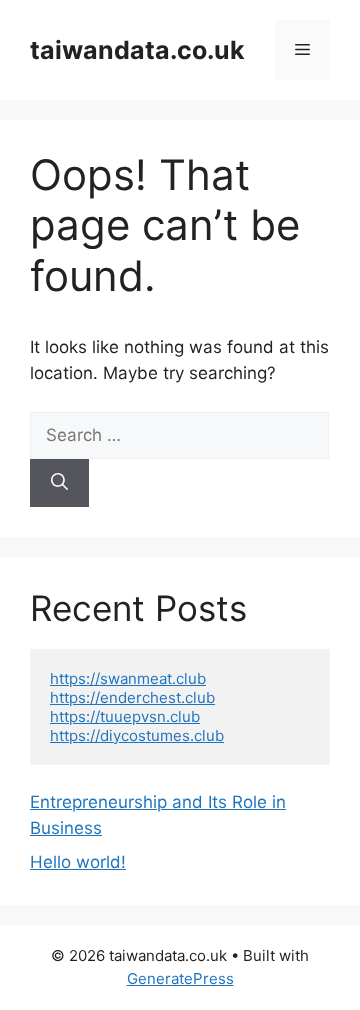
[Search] (59, 483)
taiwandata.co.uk (137, 50)
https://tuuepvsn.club (125, 716)
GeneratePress (180, 978)
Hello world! (78, 862)
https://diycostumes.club (137, 735)
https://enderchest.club (132, 697)
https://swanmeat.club (128, 678)
